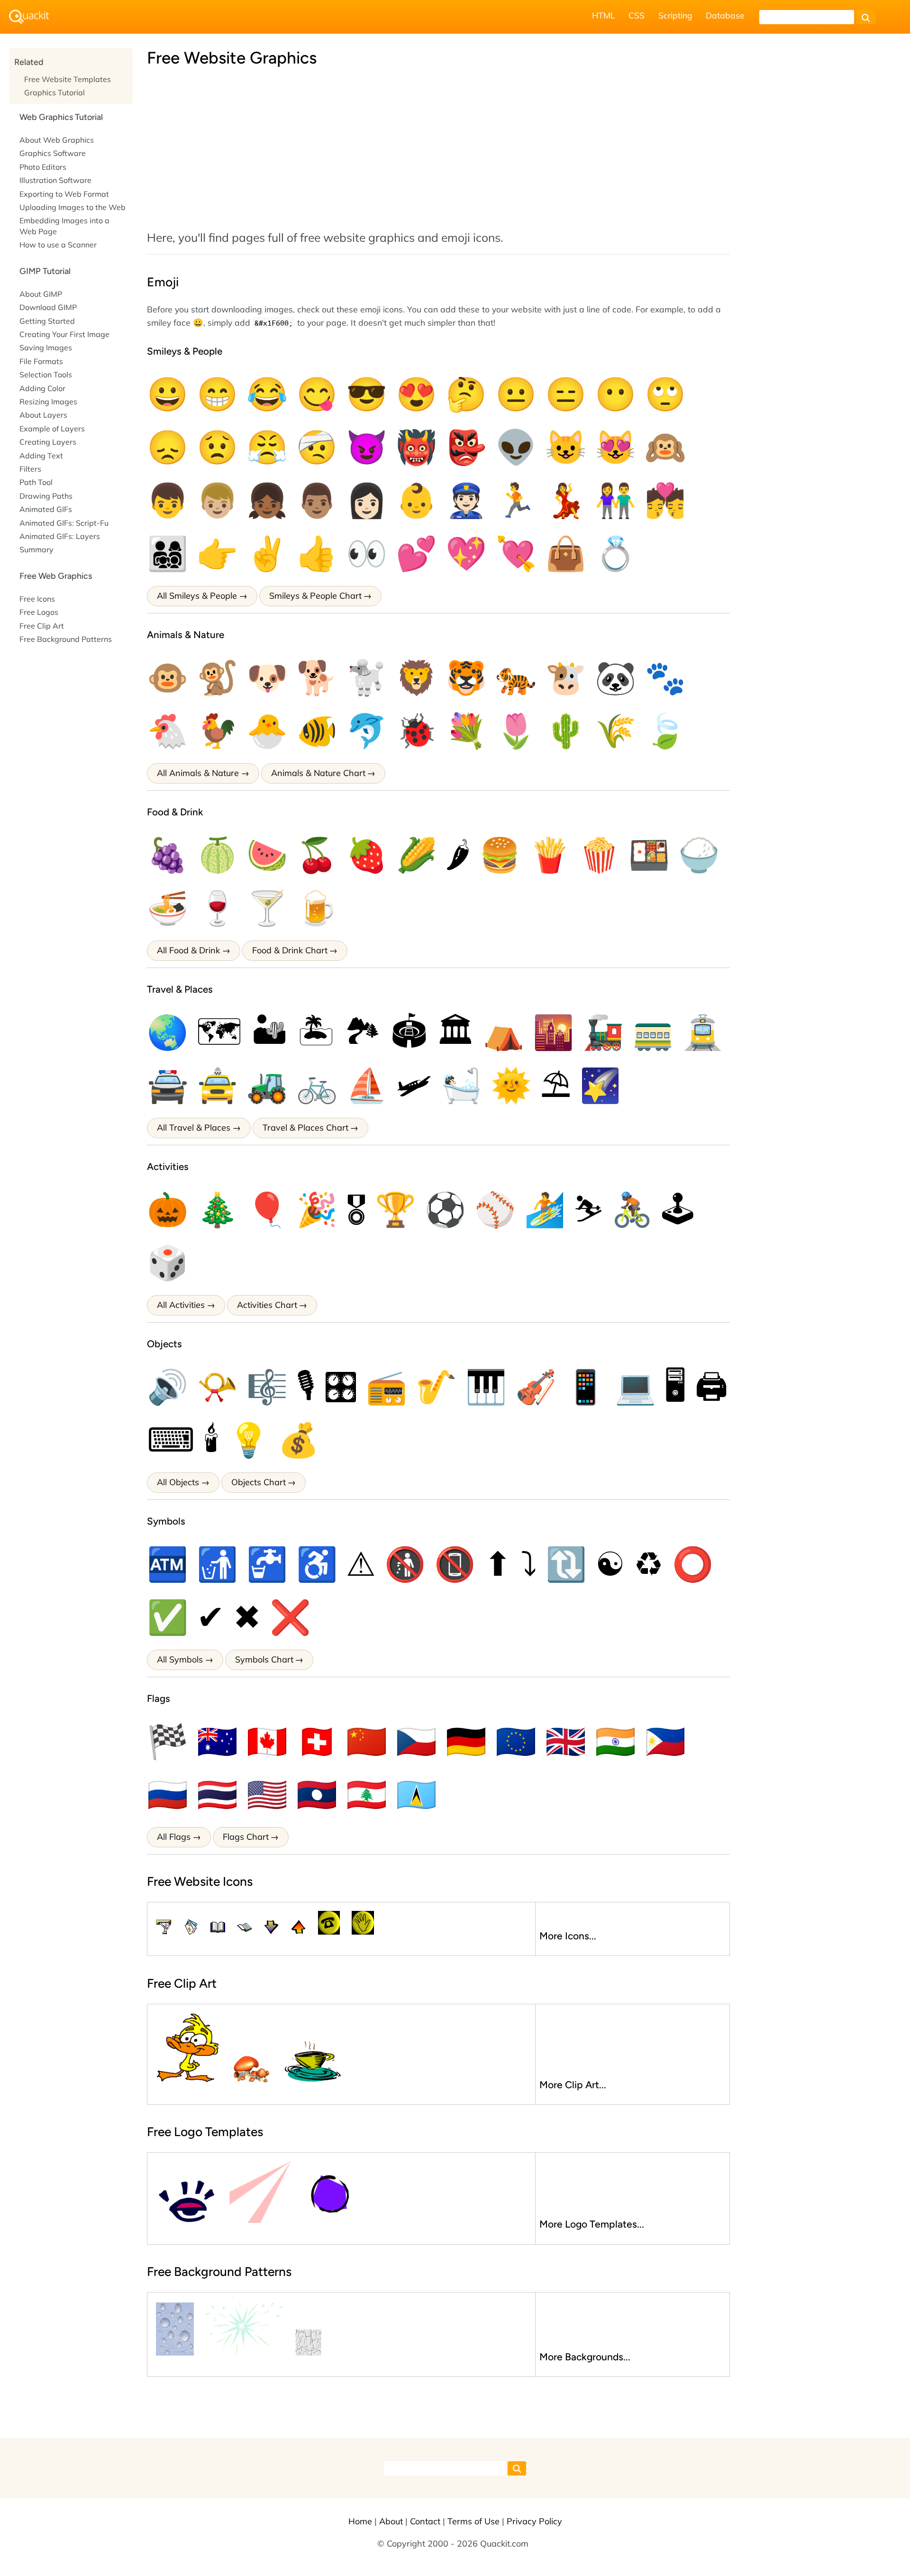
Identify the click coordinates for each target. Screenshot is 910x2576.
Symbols (166, 1521)
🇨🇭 (317, 1741)
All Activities (181, 1305)
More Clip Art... (573, 2085)
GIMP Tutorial (45, 271)
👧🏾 (267, 500)
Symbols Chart (264, 1659)
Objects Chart (259, 1482)
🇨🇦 (267, 1741)
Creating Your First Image (64, 334)
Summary (36, 549)
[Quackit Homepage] (29, 17)
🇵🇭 (665, 1741)
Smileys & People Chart (315, 596)
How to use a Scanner (58, 245)
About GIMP (41, 294)
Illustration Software (55, 180)
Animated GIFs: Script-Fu (64, 523)
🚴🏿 (632, 1209)
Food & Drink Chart (290, 950)
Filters (30, 469)
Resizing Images (48, 402)
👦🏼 (217, 500)
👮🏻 (466, 500)
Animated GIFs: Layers (60, 536)
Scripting (675, 15)
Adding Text (41, 456)
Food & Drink (175, 812)
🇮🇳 (615, 1741)
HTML (604, 15)
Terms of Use (473, 2521)
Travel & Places (180, 989)
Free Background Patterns (66, 639)
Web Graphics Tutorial (61, 117)
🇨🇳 (367, 1741)
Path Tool (36, 482)
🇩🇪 (466, 1741)
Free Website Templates (68, 79)
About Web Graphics (57, 140)
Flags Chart (246, 1837)
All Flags (174, 1837)
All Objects (178, 1482)
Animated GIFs (46, 509)
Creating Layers (48, 442)
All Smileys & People (197, 596)
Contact (425, 2521)
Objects (164, 1344)
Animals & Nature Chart (318, 773)
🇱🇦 (317, 1794)
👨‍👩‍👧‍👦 (168, 553)
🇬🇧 (566, 1741)
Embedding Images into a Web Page (64, 226)
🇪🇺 (516, 1741)
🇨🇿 (416, 1741)
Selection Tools (46, 375)
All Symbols (180, 1659)
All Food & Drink (188, 950)
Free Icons (37, 599)
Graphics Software (53, 153)
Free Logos (39, 612)
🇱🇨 (416, 1794)
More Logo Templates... (592, 2224)
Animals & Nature (186, 635)
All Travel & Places (194, 1128)
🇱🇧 (367, 1794)
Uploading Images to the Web (73, 207)
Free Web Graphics (56, 576)
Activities (168, 1166)
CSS (637, 15)
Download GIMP (48, 307)
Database (725, 15)
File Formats (41, 361)
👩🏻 (367, 500)
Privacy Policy (534, 2521)
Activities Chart (267, 1305)
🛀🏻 (461, 1085)
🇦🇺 (217, 1741)
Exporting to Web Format (64, 194)
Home (360, 2521)
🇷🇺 (168, 1794)
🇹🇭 (217, 1794)
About (391, 2521)
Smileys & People (185, 351)
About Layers (43, 415)
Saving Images (46, 347)
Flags (159, 1698)
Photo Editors (43, 167)
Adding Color (42, 388)
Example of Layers (52, 429)
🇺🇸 (267, 1794)
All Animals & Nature (198, 773)
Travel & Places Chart (305, 1128)
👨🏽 (317, 500)
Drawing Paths (46, 496)
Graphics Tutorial (55, 92)
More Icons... (568, 1936)
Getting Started (47, 321)
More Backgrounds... (585, 2357)
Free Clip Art (42, 626)
